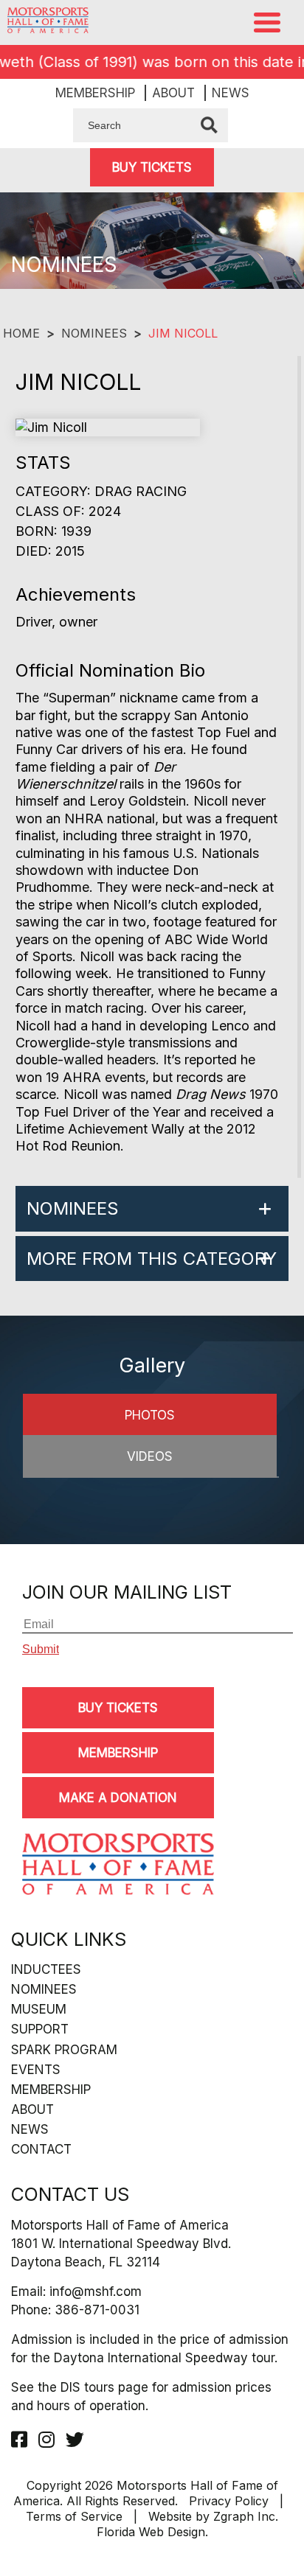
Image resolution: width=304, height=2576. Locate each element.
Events (36, 2070)
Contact (41, 2149)
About (173, 93)
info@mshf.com (96, 2291)
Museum (39, 2009)
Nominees (94, 333)
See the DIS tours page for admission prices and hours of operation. (141, 2397)
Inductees (46, 1969)
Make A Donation (118, 1798)
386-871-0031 (97, 2310)
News (231, 93)
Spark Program (64, 2050)
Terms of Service (74, 2516)
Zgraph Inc (244, 2516)
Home (21, 333)
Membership (95, 93)
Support (40, 2029)
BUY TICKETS (152, 167)
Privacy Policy (229, 2501)
